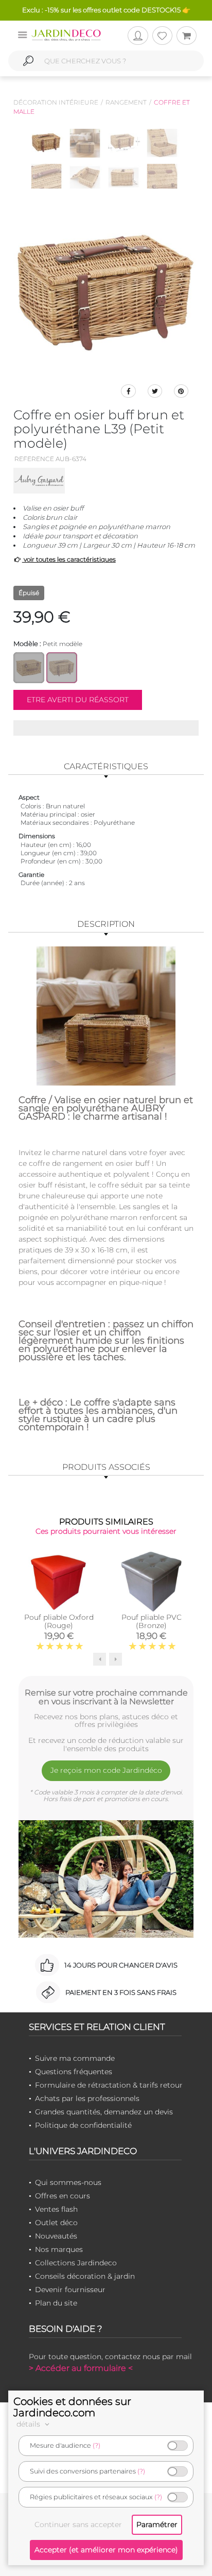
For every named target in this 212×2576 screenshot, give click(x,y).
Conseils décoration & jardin (85, 2276)
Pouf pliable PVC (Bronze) (152, 1621)
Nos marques (59, 2249)
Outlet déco (56, 2223)
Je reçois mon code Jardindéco (106, 1770)
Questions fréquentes (74, 2072)
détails (29, 2424)
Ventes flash (56, 2209)
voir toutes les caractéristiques (69, 559)
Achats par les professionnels (87, 2098)
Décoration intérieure (56, 102)
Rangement (126, 102)
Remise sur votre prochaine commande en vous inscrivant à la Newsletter (106, 1697)
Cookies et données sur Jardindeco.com (72, 2407)
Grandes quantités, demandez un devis (104, 2112)
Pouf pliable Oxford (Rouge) (59, 1621)
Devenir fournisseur (70, 2290)
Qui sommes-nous (68, 2182)
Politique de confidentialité (83, 2125)
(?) (96, 2445)
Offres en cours (63, 2196)
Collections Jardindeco (76, 2263)
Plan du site (56, 2303)
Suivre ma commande (75, 2058)
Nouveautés (56, 2236)
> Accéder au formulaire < (81, 2368)
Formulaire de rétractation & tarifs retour (109, 2085)
